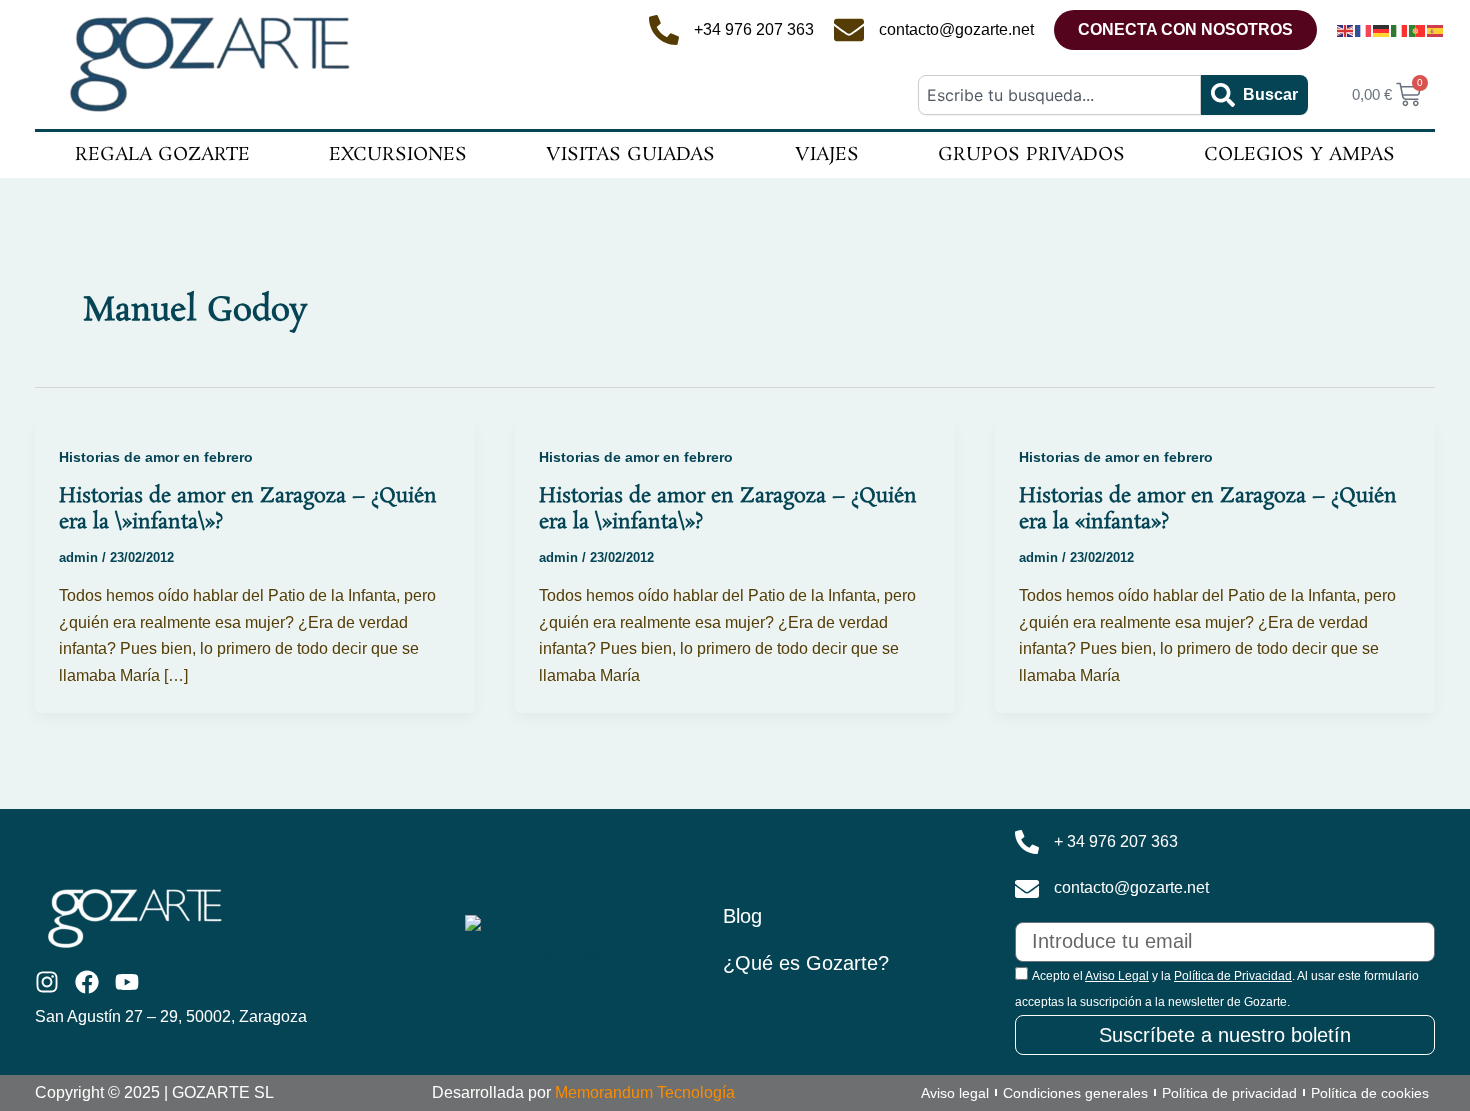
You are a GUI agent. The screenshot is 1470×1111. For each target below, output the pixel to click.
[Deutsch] (1382, 30)
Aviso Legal (1117, 976)
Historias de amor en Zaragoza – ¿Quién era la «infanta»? (1208, 509)
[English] (1346, 30)
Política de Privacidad (1233, 976)
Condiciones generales (1075, 1093)
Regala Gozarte (162, 155)
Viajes (827, 155)
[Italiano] (1400, 30)
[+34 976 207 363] (664, 30)
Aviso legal (955, 1093)
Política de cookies (1370, 1093)
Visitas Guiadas (630, 155)
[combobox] (1059, 95)
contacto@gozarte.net (956, 29)
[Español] (1436, 30)
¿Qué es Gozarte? (806, 963)
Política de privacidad (1229, 1093)
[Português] (1418, 30)
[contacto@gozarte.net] (849, 30)
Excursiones (398, 155)
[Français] (1364, 30)
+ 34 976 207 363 (1116, 841)
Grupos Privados (1031, 155)
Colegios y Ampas (1299, 155)
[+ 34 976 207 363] (1027, 842)
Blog (742, 916)
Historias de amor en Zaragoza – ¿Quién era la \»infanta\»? (248, 509)
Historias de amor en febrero (156, 457)
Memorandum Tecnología (645, 1092)
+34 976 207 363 (754, 29)
